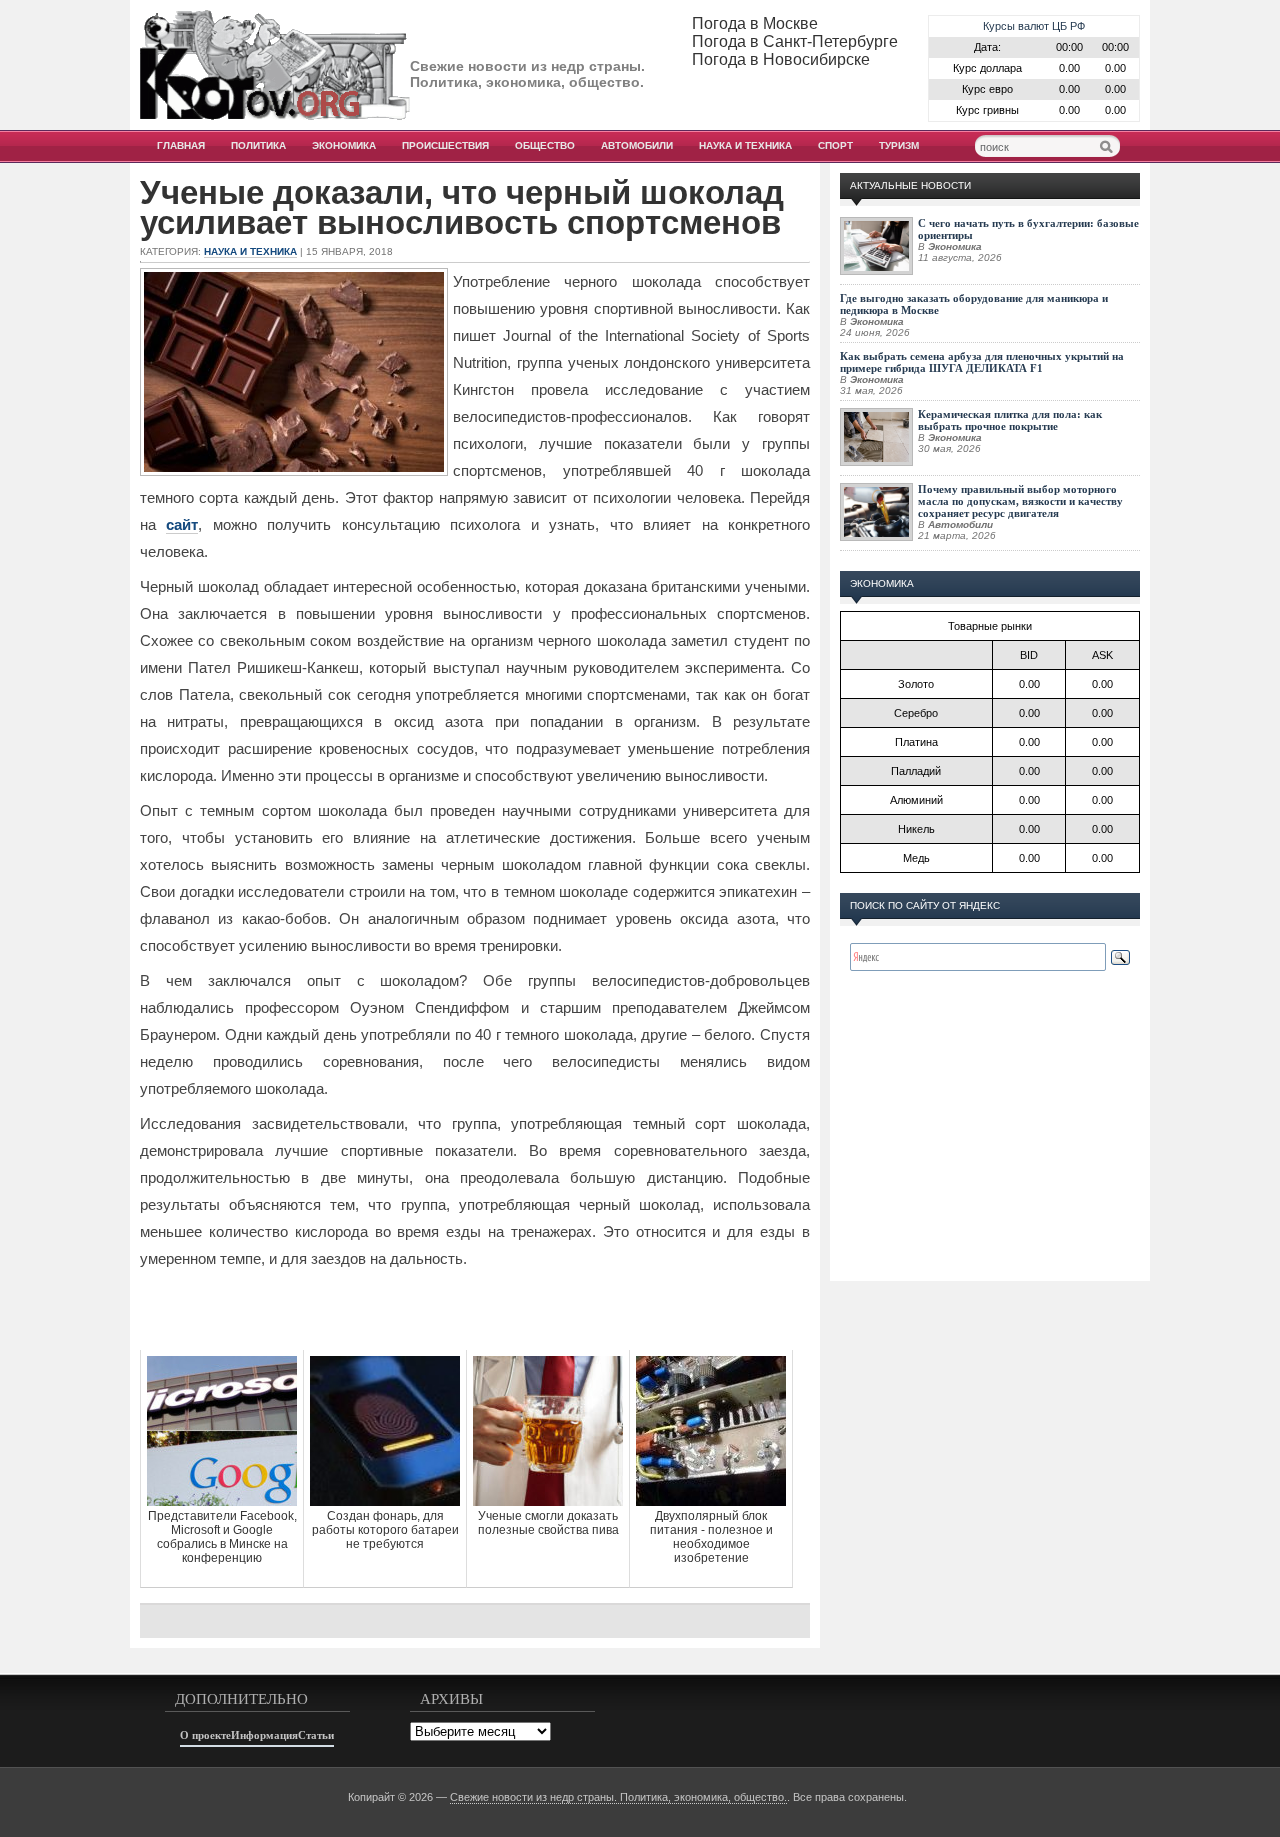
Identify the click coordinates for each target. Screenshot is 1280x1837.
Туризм (899, 145)
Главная (181, 145)
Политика (258, 145)
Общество (545, 145)
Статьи (316, 1735)
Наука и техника (745, 145)
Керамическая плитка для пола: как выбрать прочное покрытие (1010, 420)
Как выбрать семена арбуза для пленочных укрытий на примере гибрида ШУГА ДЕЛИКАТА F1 (982, 362)
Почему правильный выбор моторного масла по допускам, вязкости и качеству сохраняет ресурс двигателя (1020, 501)
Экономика (344, 145)
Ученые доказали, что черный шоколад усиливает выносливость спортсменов (462, 208)
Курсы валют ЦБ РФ (1034, 26)
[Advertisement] (475, 1310)
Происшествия (445, 145)
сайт (182, 524)
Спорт (835, 145)
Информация (264, 1735)
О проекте (205, 1735)
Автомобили (637, 145)
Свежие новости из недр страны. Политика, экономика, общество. (618, 1797)
